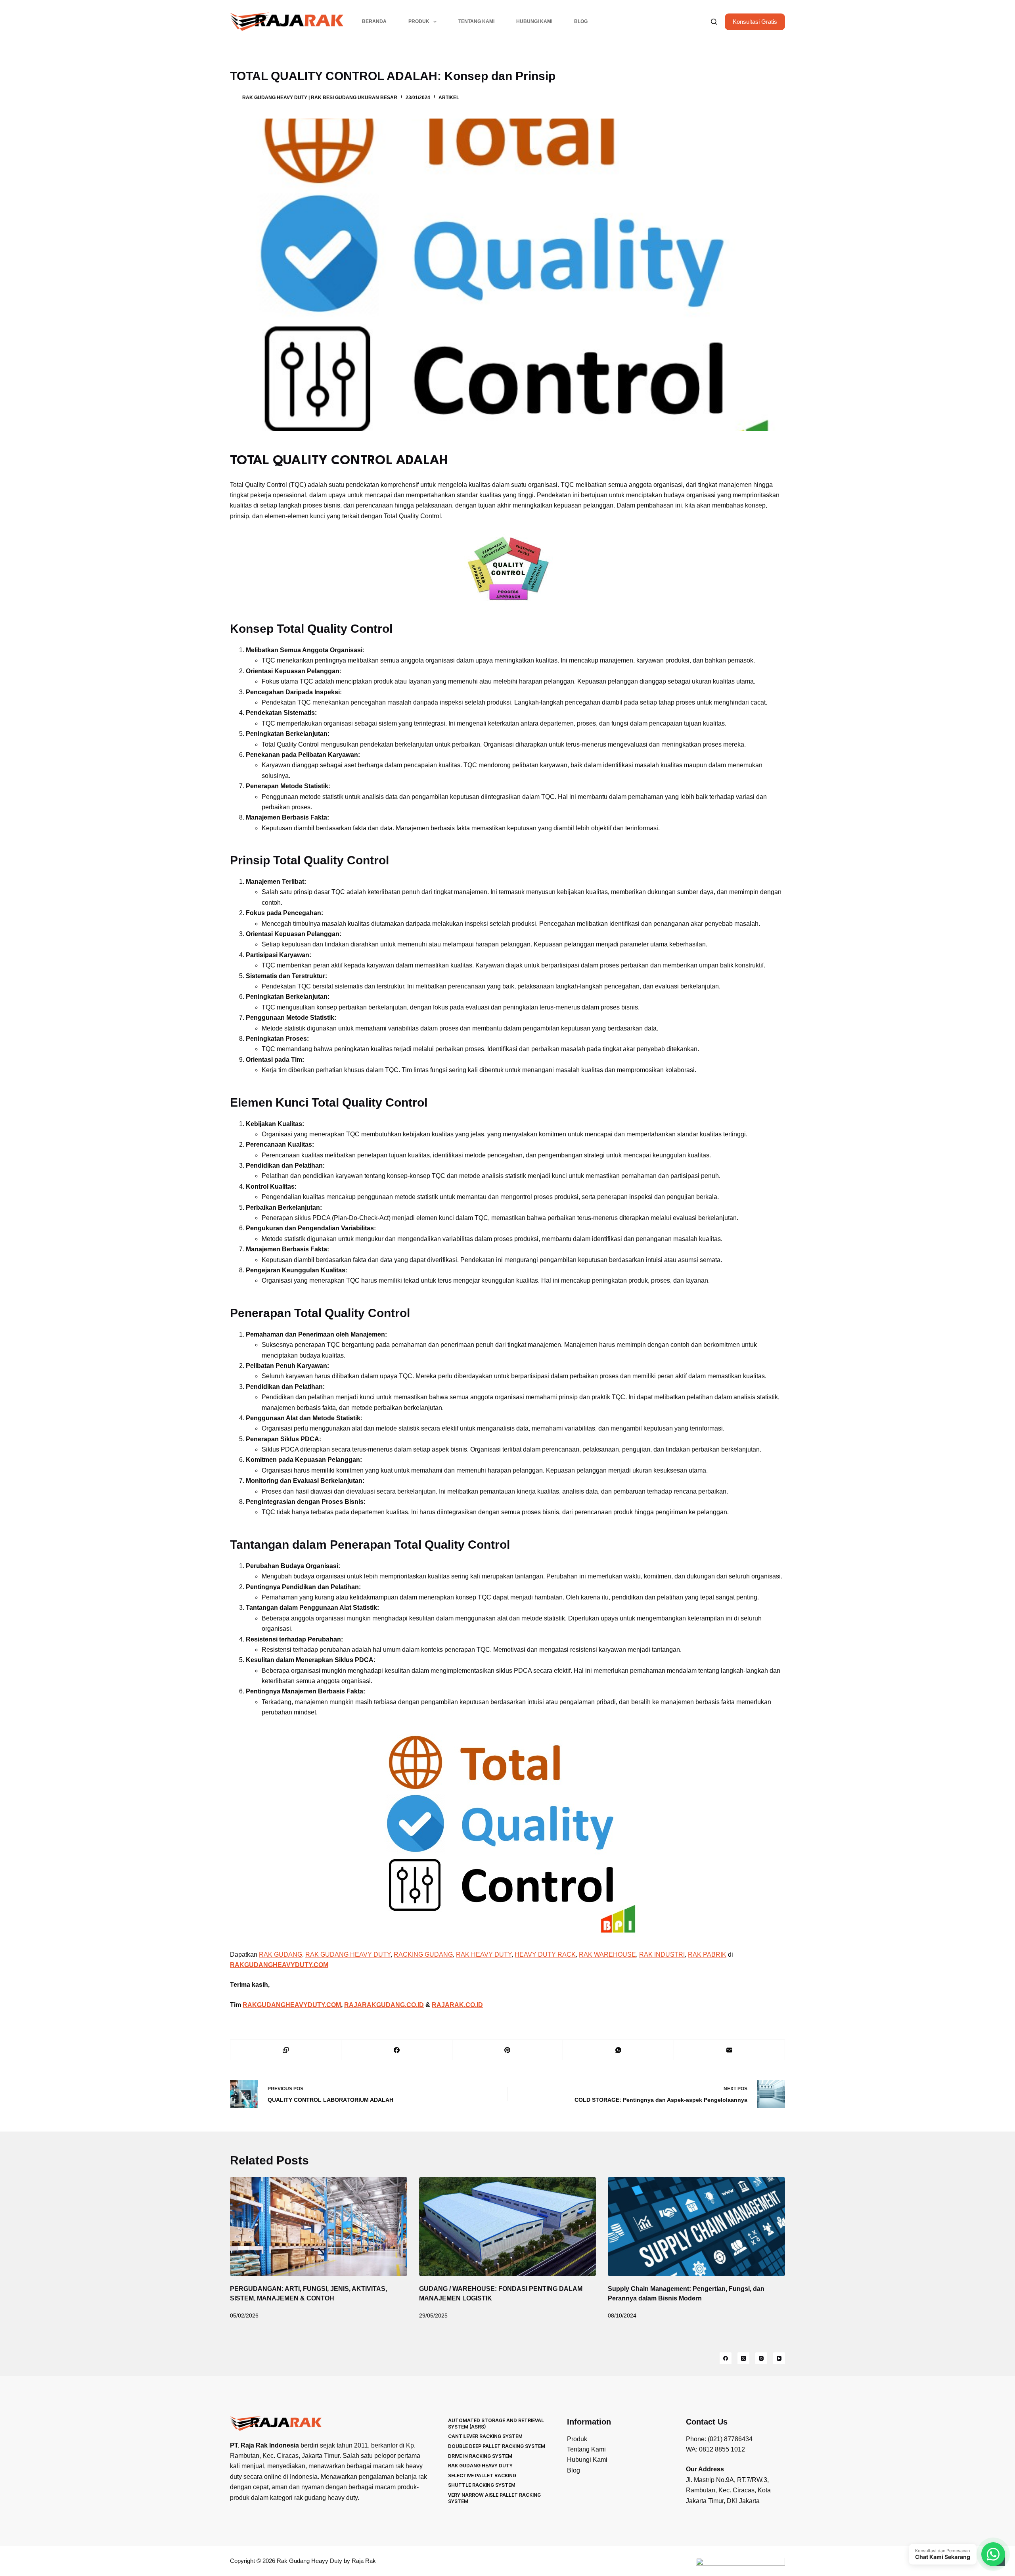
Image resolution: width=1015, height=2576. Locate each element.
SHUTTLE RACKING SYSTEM (482, 2485)
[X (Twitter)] (743, 2358)
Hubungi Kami (534, 21)
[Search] (714, 22)
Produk (419, 21)
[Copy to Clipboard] (286, 2050)
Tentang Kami (476, 21)
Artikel (449, 98)
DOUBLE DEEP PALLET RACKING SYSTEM (497, 2446)
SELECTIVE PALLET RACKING (482, 2475)
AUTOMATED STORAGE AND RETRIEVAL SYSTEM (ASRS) (496, 2424)
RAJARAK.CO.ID (457, 2005)
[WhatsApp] (619, 2050)
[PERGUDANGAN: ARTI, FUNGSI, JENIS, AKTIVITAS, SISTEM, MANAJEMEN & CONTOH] (319, 2226)
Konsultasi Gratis (755, 22)
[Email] (730, 2050)
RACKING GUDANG (423, 1955)
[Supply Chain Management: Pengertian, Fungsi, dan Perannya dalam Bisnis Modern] (696, 2226)
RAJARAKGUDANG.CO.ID (384, 2005)
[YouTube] (779, 2358)
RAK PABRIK (707, 1955)
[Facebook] (397, 2050)
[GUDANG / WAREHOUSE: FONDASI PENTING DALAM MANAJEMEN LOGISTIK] (508, 2226)
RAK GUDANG (281, 1955)
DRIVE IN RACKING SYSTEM (480, 2456)
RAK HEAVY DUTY (484, 1955)
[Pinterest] (508, 2050)
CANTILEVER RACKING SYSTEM (485, 2436)
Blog (581, 21)
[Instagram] (761, 2358)
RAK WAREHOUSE (607, 1955)
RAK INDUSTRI (662, 1955)
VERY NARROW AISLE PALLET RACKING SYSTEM (494, 2498)
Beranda (374, 21)
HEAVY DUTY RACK (545, 1955)
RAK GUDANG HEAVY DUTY (348, 1955)
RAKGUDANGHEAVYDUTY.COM (292, 2005)
